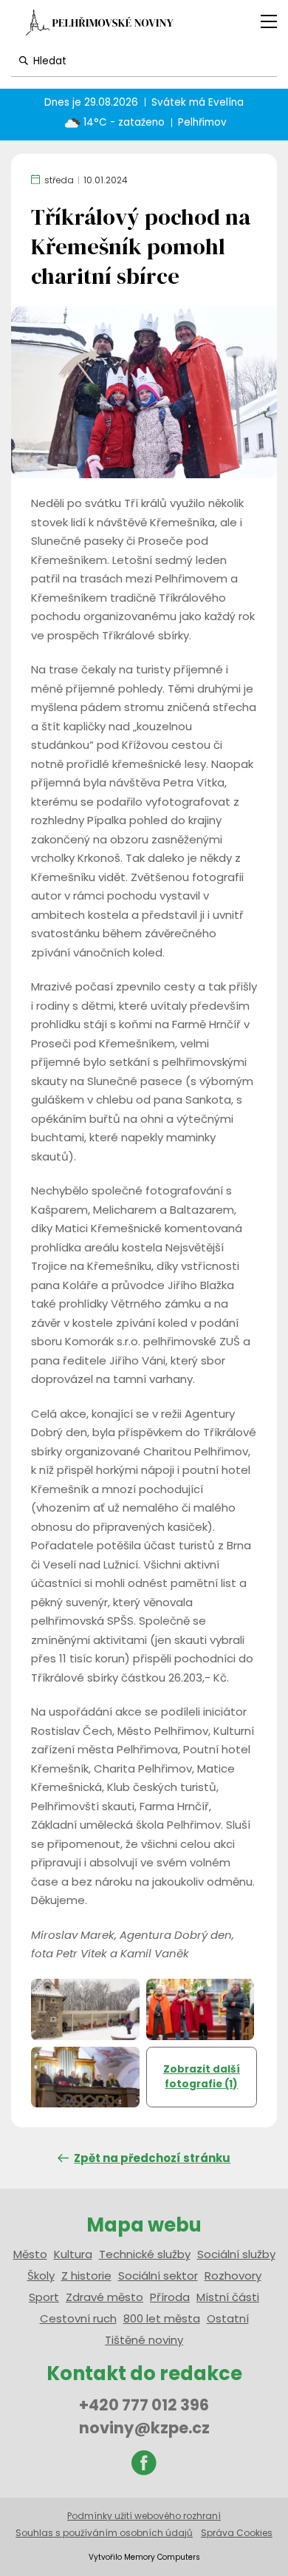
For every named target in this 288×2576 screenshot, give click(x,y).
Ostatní (228, 2318)
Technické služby (145, 2254)
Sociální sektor (158, 2276)
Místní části (228, 2297)
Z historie (86, 2276)
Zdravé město (104, 2297)
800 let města (162, 2318)
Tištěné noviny (144, 2340)
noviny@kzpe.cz (144, 2428)
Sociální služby (236, 2254)
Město (30, 2254)
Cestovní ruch (78, 2318)
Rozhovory (233, 2276)
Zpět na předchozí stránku (152, 2158)
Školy (41, 2276)
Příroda (170, 2297)
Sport (44, 2297)
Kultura (73, 2254)
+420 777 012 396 (144, 2405)
